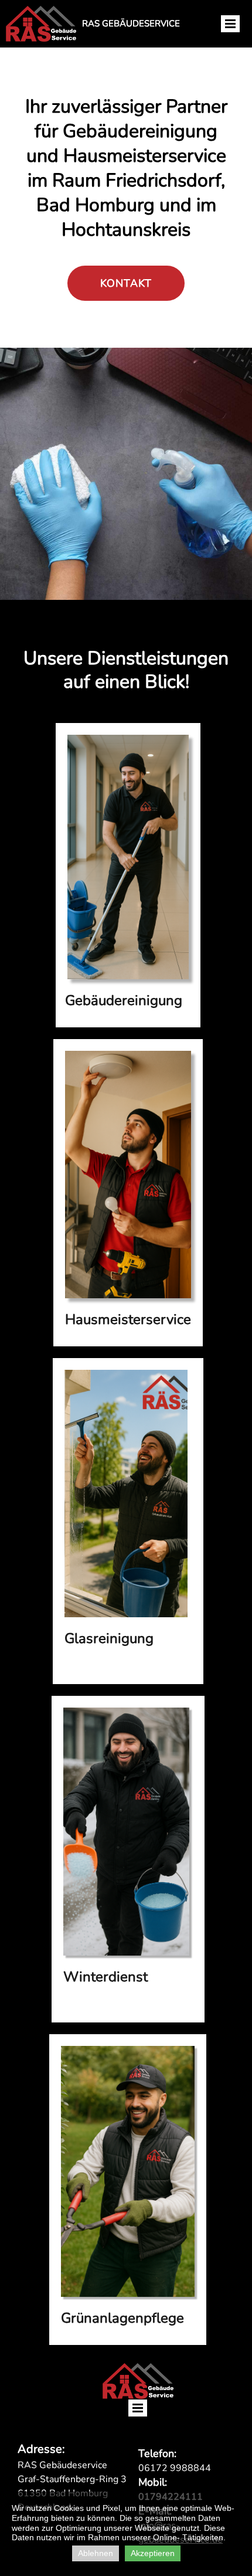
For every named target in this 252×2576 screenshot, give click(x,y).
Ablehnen (96, 2553)
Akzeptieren (153, 2553)
